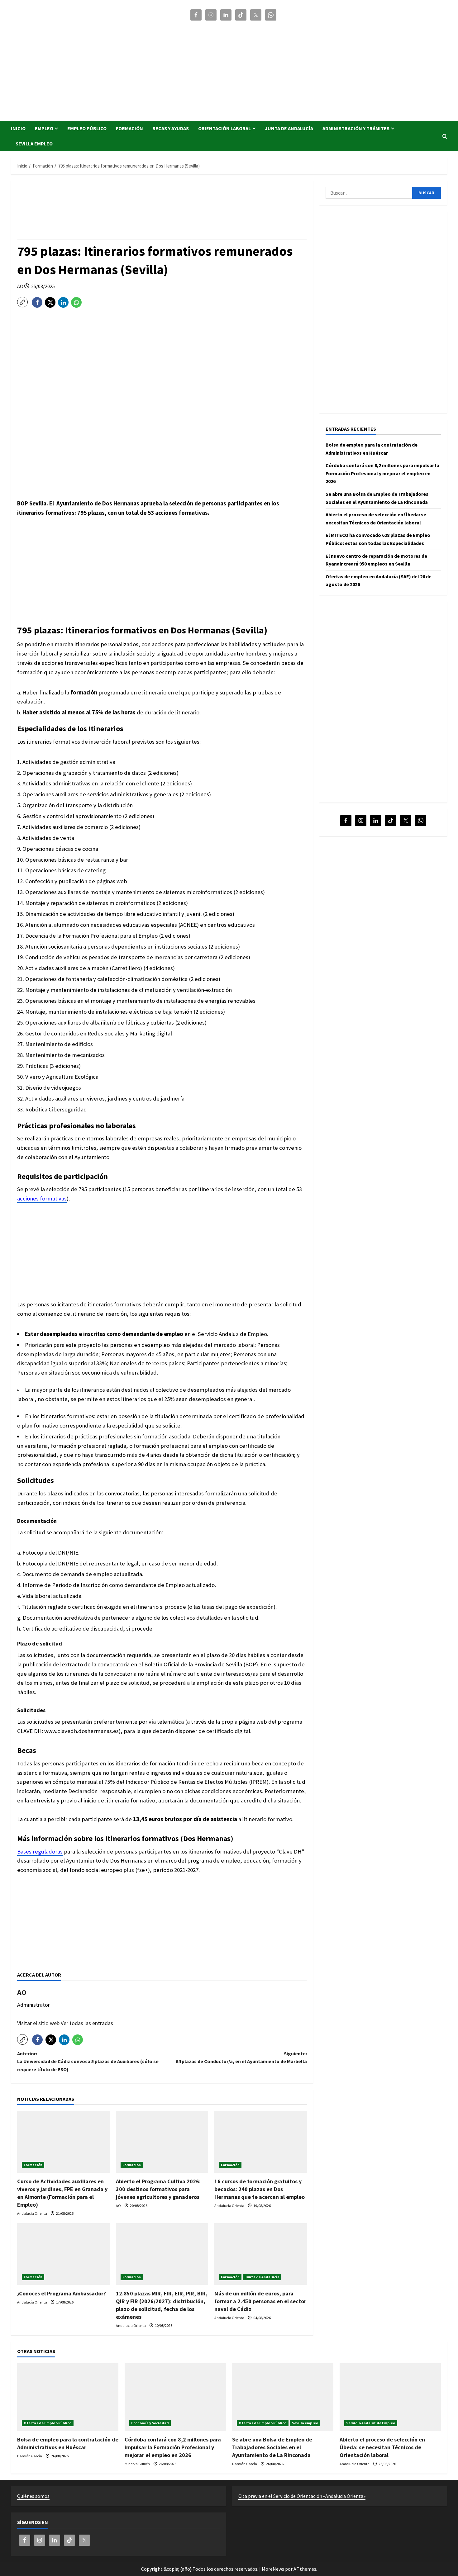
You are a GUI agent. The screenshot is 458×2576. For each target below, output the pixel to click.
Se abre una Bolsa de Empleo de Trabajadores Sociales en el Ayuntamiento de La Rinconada (272, 2447)
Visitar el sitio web (39, 2023)
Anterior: (88, 2061)
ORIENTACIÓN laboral (224, 128)
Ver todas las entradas (87, 2023)
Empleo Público (87, 128)
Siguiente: (241, 2057)
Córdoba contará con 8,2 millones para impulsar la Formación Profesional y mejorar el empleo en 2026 (382, 473)
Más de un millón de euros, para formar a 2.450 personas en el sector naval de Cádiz (260, 2301)
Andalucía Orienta (32, 2213)
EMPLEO (44, 128)
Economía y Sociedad (150, 2423)
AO (21, 286)
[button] (445, 136)
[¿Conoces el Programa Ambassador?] (63, 2254)
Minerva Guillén (138, 2464)
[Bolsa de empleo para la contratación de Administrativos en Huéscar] (68, 2397)
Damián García (30, 2456)
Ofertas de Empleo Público (48, 2423)
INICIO (18, 128)
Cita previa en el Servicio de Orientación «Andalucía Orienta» (302, 2496)
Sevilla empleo (34, 144)
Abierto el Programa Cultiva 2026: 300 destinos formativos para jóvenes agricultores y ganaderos (158, 2189)
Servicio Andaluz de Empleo (371, 2423)
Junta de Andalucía (289, 128)
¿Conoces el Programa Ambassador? (62, 2293)
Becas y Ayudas (171, 128)
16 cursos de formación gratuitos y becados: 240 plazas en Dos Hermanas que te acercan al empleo (260, 2189)
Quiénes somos (33, 2496)
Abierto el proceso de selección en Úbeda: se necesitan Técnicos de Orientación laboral (382, 2447)
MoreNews (273, 2569)
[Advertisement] (318, 68)
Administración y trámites (356, 128)
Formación (129, 128)
